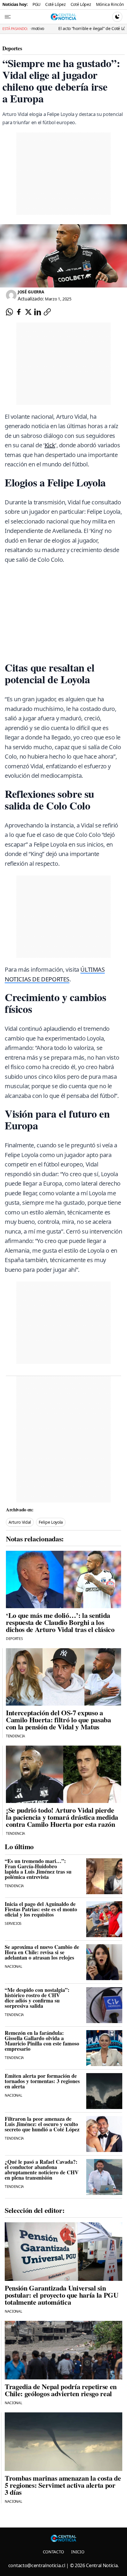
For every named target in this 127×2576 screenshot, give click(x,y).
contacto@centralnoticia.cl (37, 2565)
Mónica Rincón (110, 4)
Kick (50, 445)
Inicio (78, 2552)
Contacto (53, 2552)
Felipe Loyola (51, 1522)
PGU (36, 4)
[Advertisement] (66, 1323)
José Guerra (31, 292)
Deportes (12, 48)
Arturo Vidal (20, 1522)
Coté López (56, 4)
